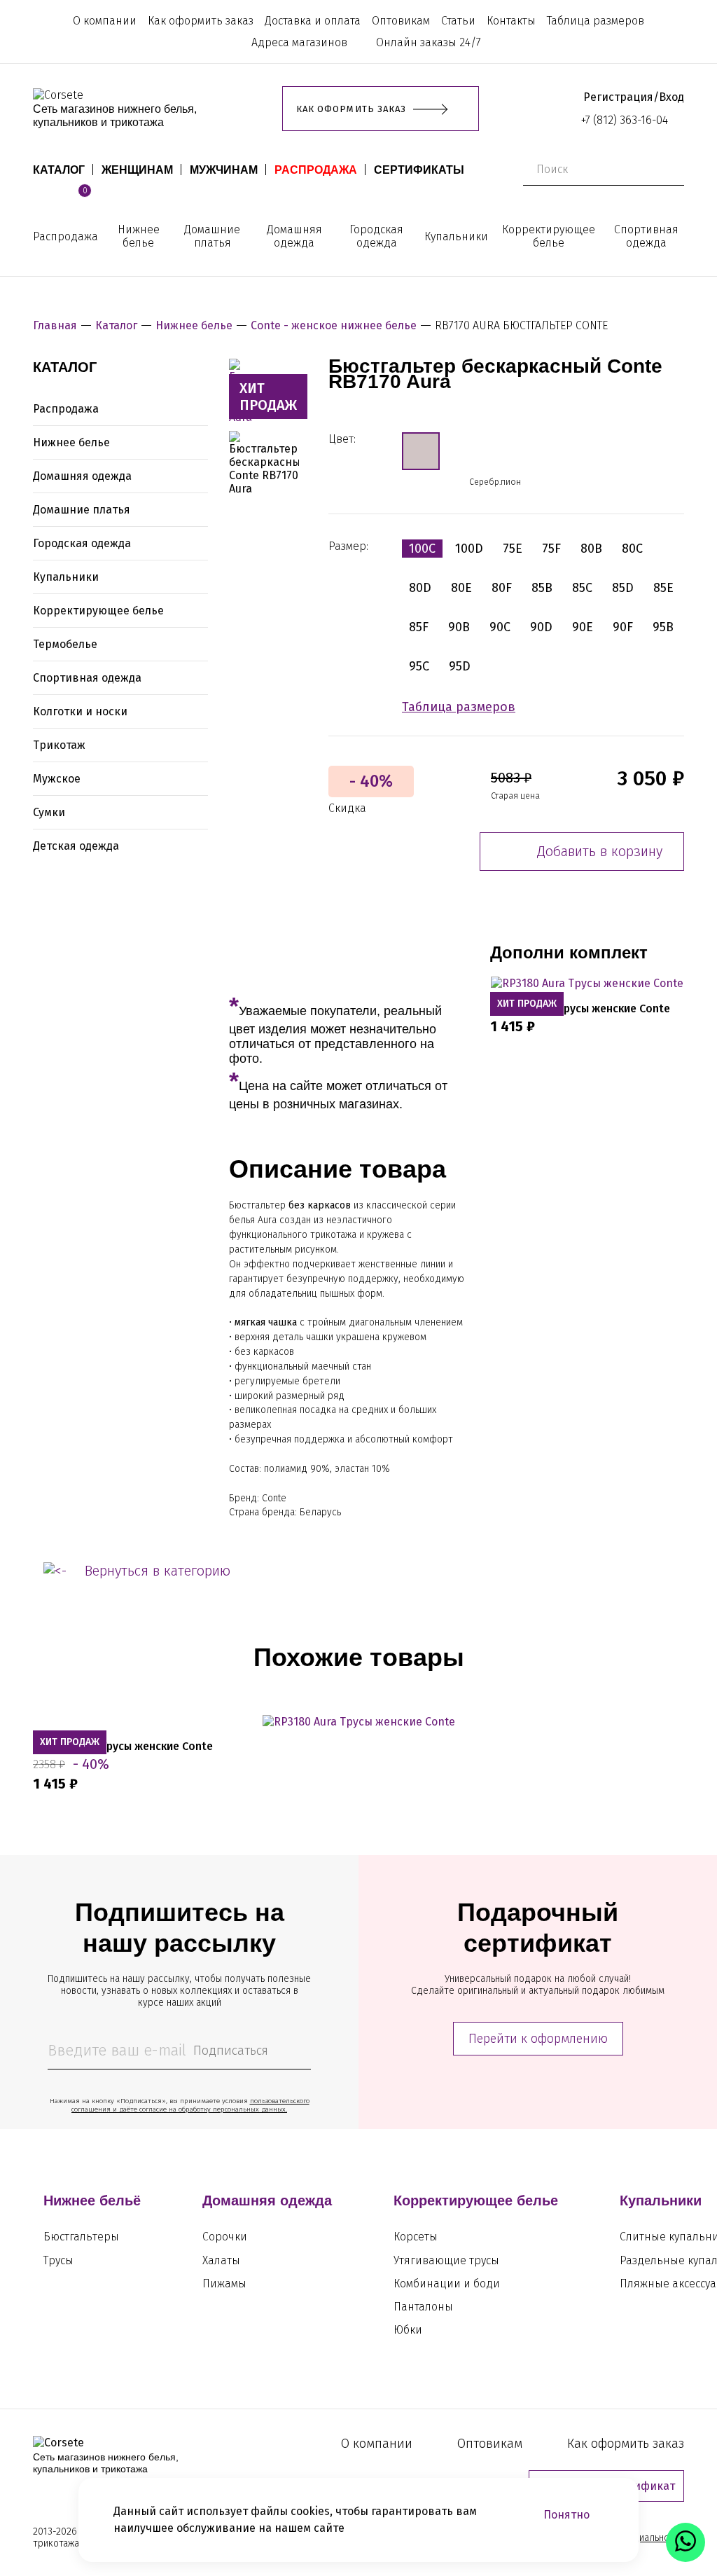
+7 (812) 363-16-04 (625, 120)
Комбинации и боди (447, 2284)
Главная (55, 325)
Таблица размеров (596, 21)
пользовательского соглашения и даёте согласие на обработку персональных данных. (190, 2105)
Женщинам (137, 170)
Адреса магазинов (299, 42)
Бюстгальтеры (81, 2237)
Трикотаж (59, 745)
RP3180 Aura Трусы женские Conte (580, 1008)
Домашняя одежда (294, 236)
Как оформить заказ (201, 21)
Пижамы (224, 2284)
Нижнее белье (139, 236)
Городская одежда (376, 236)
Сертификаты (419, 170)
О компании (105, 21)
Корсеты (416, 2237)
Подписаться (231, 2051)
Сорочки (225, 2237)
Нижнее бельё (92, 2200)
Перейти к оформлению (538, 2039)
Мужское (57, 779)
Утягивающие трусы (446, 2260)
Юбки (408, 2330)
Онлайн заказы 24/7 (429, 42)
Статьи (458, 21)
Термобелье (65, 644)
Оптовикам (401, 21)
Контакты (511, 21)
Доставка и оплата (313, 21)
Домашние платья (212, 236)
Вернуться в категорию (158, 1571)
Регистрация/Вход (634, 97)
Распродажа (316, 170)
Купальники (456, 236)
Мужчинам (224, 170)
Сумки (49, 812)
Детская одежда (76, 846)
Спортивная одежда (646, 236)
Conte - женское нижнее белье (334, 325)
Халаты (221, 2260)
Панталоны (423, 2307)
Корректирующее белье (549, 236)
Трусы (58, 2260)
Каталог (59, 170)
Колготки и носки (80, 711)
